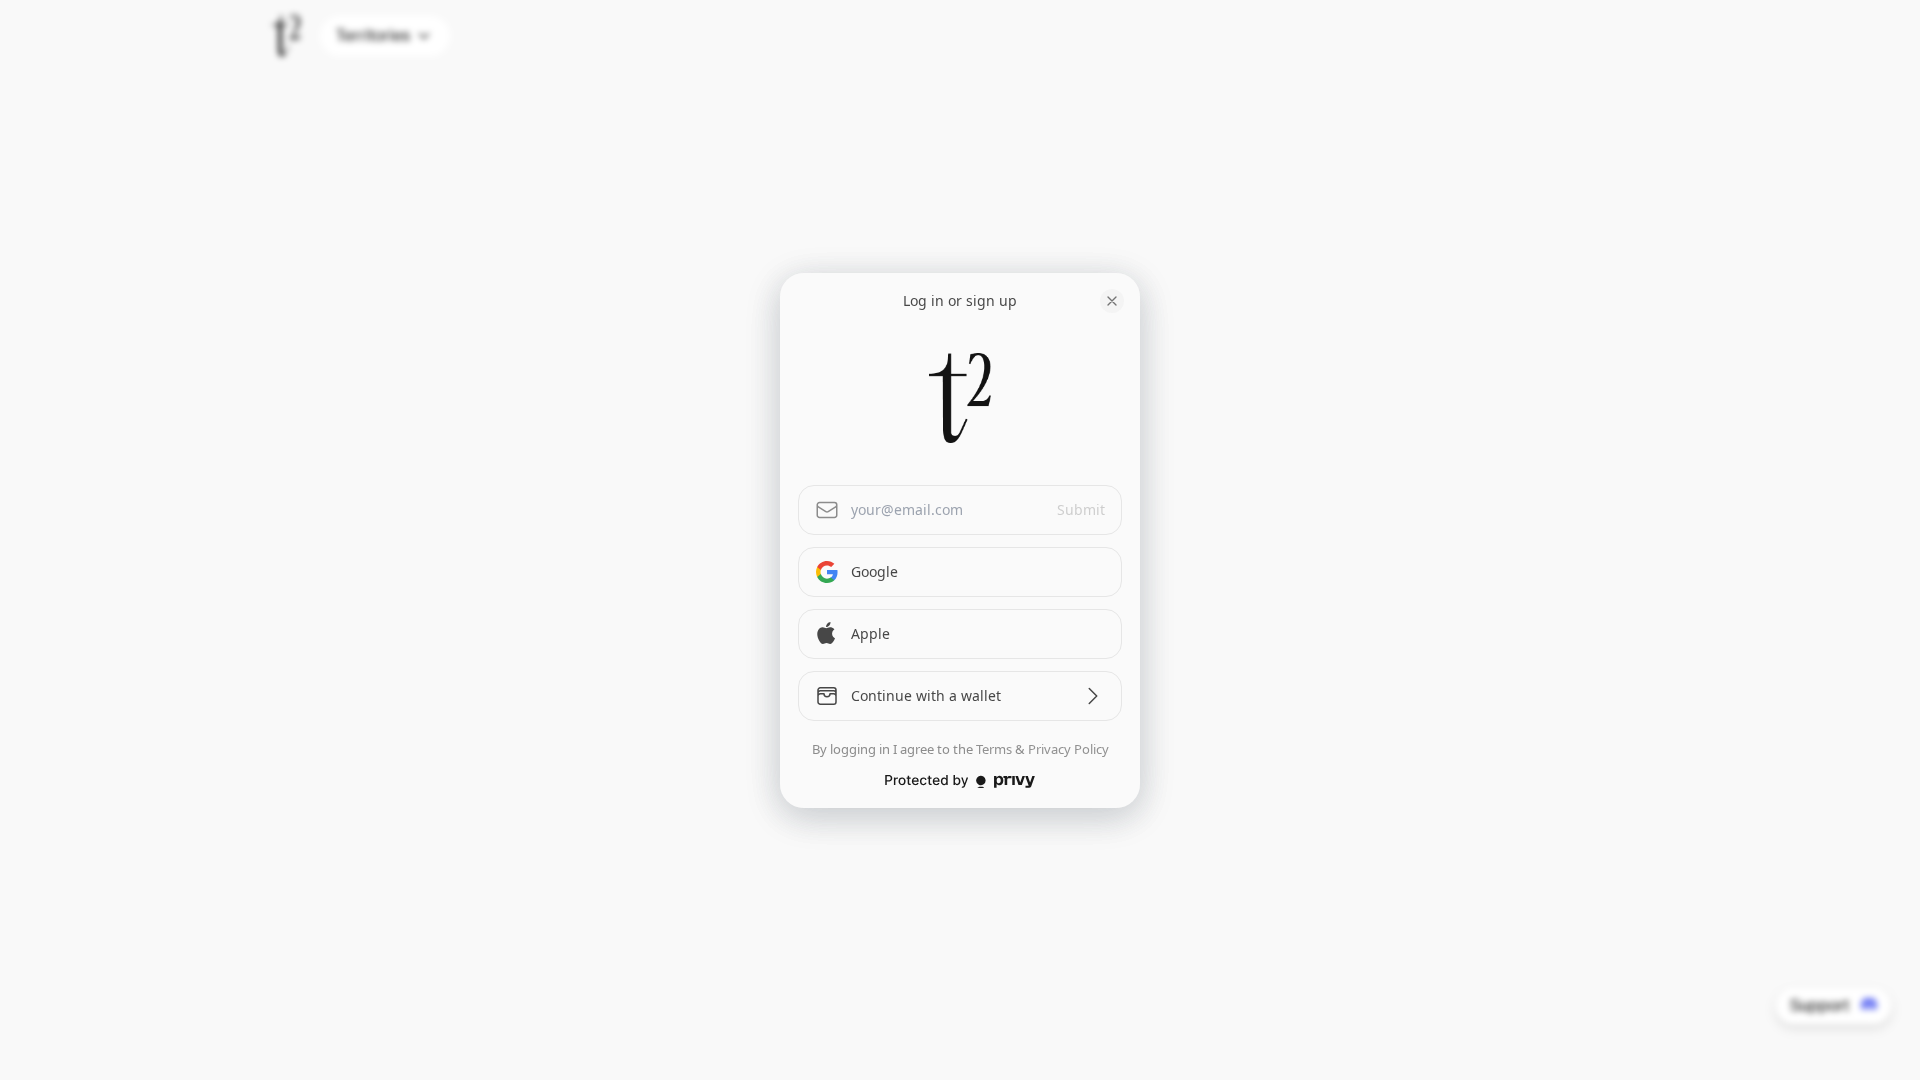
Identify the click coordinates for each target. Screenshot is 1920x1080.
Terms (994, 749)
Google (874, 571)
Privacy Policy (1068, 749)
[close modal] (1112, 301)
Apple (870, 633)
